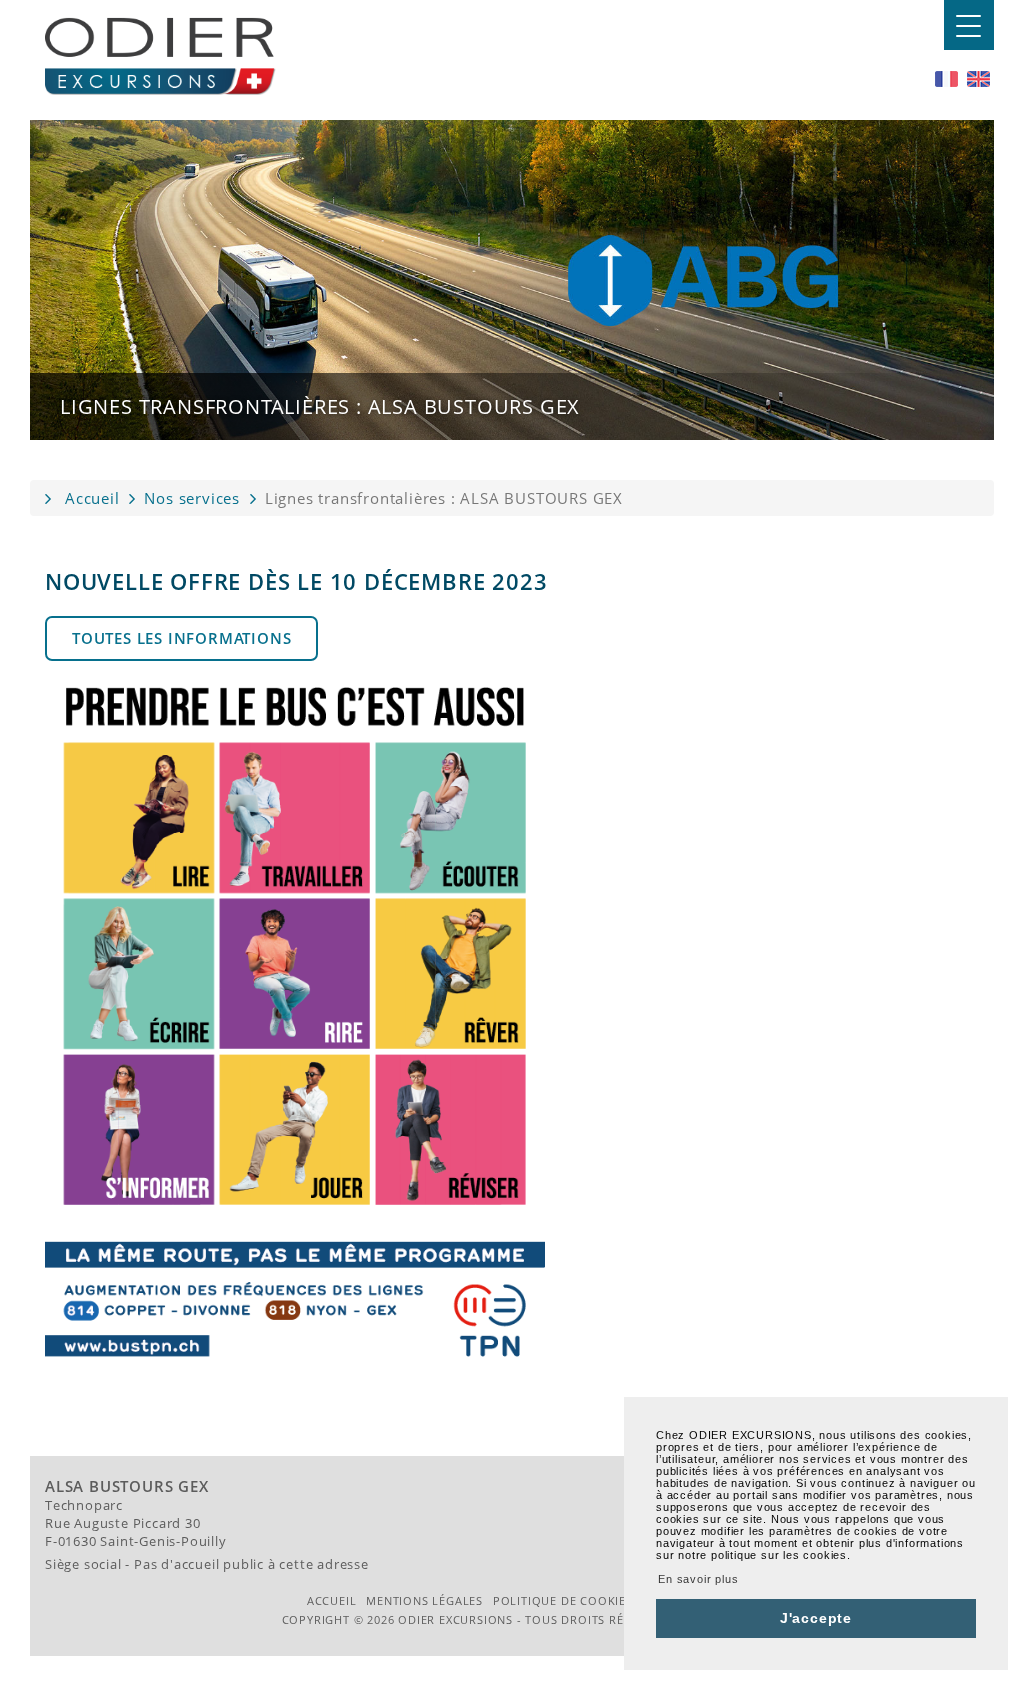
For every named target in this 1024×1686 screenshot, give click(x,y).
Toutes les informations (181, 638)
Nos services (192, 498)
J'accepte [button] (816, 1618)
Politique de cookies (563, 1600)
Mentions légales (424, 1600)
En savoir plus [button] (698, 1579)
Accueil (92, 498)
